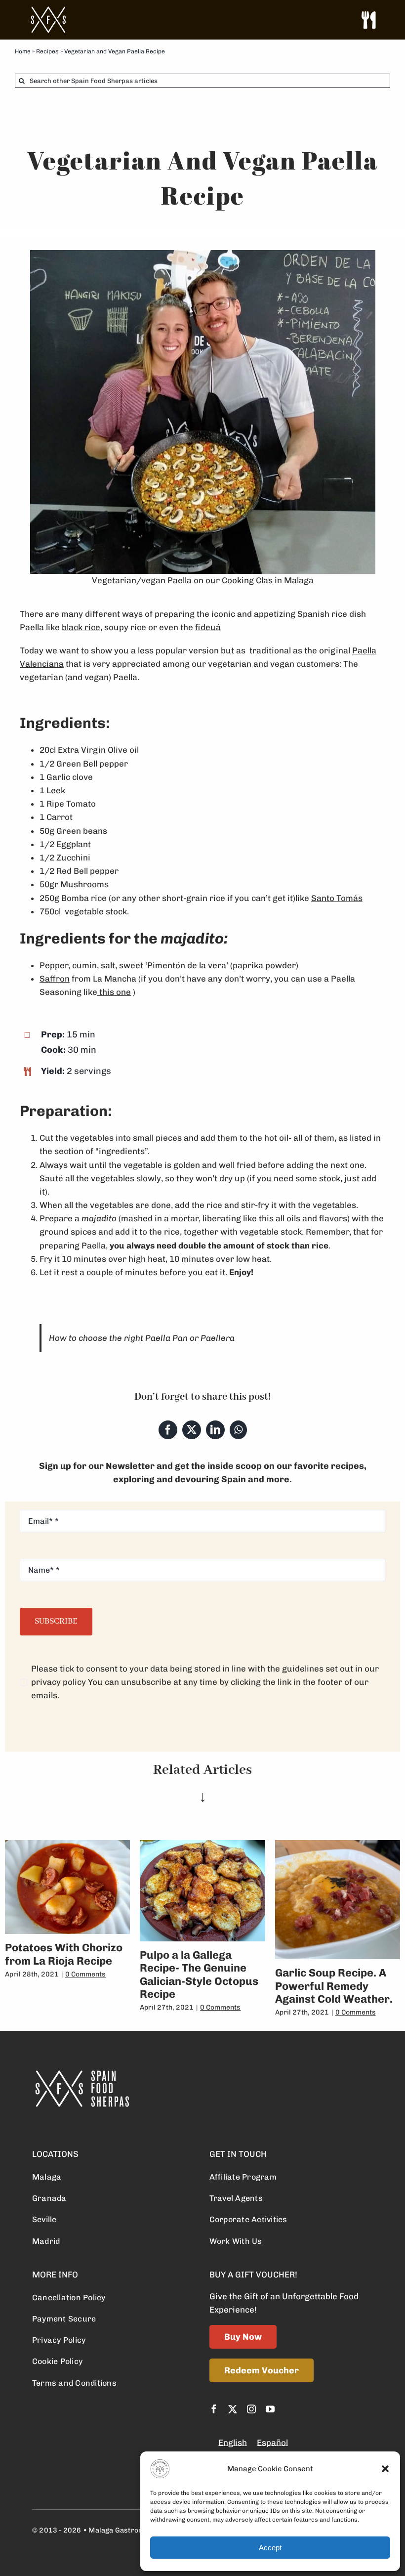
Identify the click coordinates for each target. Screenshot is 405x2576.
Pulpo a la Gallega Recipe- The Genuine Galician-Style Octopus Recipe (199, 1975)
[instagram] (251, 2409)
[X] (192, 1430)
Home (23, 51)
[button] (385, 2469)
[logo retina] (81, 2074)
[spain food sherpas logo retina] (48, 10)
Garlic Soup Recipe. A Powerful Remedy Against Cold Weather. (334, 1986)
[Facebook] (168, 1430)
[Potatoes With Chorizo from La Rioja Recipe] (67, 1845)
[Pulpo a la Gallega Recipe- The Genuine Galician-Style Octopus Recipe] (202, 1845)
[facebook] (214, 2409)
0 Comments (85, 1974)
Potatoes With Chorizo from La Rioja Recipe (64, 1954)
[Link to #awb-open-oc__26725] (368, 20)
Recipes (47, 51)
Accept (270, 2548)
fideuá (208, 627)
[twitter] (233, 2409)
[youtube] (270, 2409)
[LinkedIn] (215, 1430)
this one (114, 992)
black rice (81, 627)
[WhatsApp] (238, 1430)
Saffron (55, 979)
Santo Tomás (337, 898)
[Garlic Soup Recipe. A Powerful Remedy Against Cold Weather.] (338, 1845)
